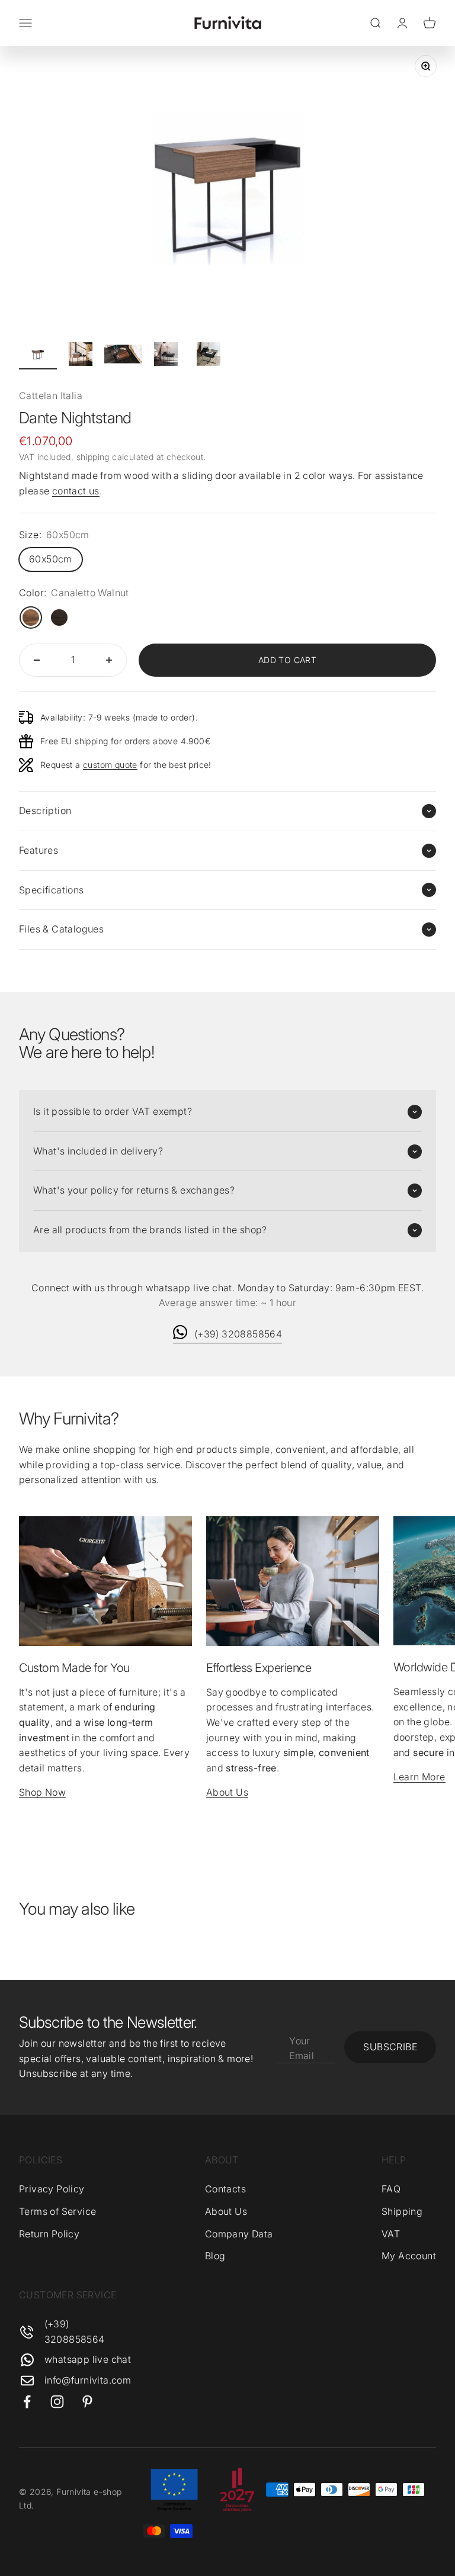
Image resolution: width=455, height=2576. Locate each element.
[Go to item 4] (166, 356)
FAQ (391, 2189)
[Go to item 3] (123, 356)
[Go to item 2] (81, 356)
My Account (409, 2256)
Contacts (225, 2189)
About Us (227, 1792)
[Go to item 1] (38, 356)
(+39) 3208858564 (238, 1334)
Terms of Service (57, 2211)
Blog (215, 2256)
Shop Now (42, 1792)
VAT (391, 2234)
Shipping (402, 2211)
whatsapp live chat (88, 2359)
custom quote (110, 765)
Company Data (239, 2234)
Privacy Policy (52, 2189)
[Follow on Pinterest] (87, 2402)
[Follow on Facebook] (27, 2402)
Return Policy (49, 2234)
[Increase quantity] (109, 660)
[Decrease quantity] (37, 660)
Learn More (419, 1777)
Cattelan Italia (51, 395)
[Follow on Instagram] (57, 2402)
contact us (76, 491)
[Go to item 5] (209, 356)
